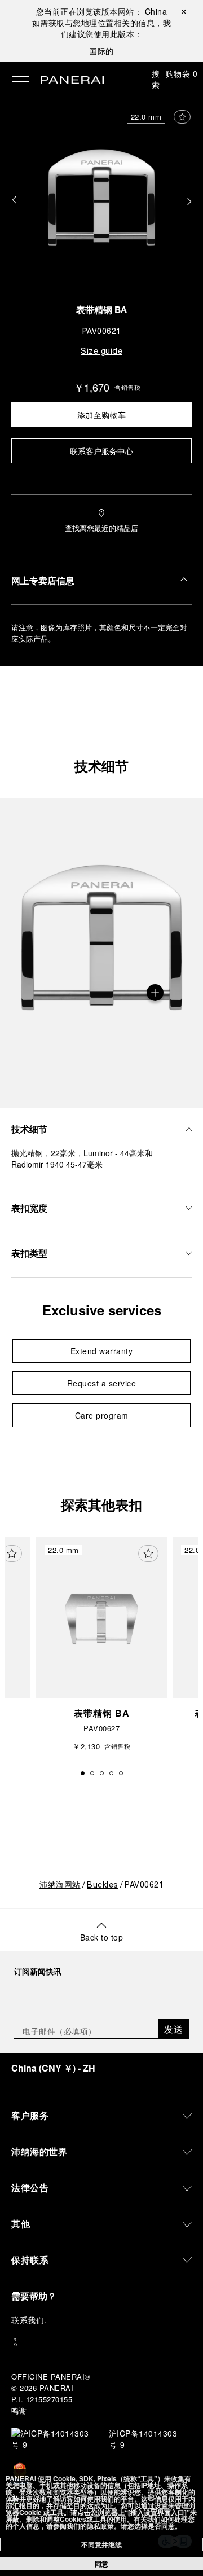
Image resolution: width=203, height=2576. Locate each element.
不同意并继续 (101, 2544)
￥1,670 (92, 387)
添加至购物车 (102, 415)
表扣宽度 (29, 1208)
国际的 (101, 51)
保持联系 (30, 2260)
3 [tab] (102, 1773)
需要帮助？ (34, 2296)
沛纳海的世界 (39, 2151)
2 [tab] (92, 1773)
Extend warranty (102, 1351)
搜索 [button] (156, 79)
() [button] (53, 2068)
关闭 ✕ (184, 11)
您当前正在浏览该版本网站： (102, 11)
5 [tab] (121, 1773)
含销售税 (127, 387)
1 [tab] (83, 1773)
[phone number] (101, 2343)
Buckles (103, 1886)
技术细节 (101, 766)
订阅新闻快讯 (38, 1971)
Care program (102, 1415)
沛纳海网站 (60, 1886)
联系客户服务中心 (101, 451)
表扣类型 (29, 1253)
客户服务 (30, 2115)
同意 (101, 2564)
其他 (21, 2224)
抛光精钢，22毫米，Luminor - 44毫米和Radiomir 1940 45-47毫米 (82, 1158)
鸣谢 (19, 2410)
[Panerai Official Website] (72, 81)
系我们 (32, 2320)
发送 (173, 2029)
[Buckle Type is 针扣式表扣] (155, 993)
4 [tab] (111, 1773)
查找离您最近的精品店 (101, 528)
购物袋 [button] (182, 73)
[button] (14, 200)
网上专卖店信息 (43, 580)
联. (29, 2320)
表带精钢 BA (101, 311)
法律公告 (30, 2187)
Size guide (101, 352)
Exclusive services (102, 1310)
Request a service (102, 1383)
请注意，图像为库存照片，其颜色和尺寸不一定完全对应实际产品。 (99, 633)
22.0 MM (146, 117)
